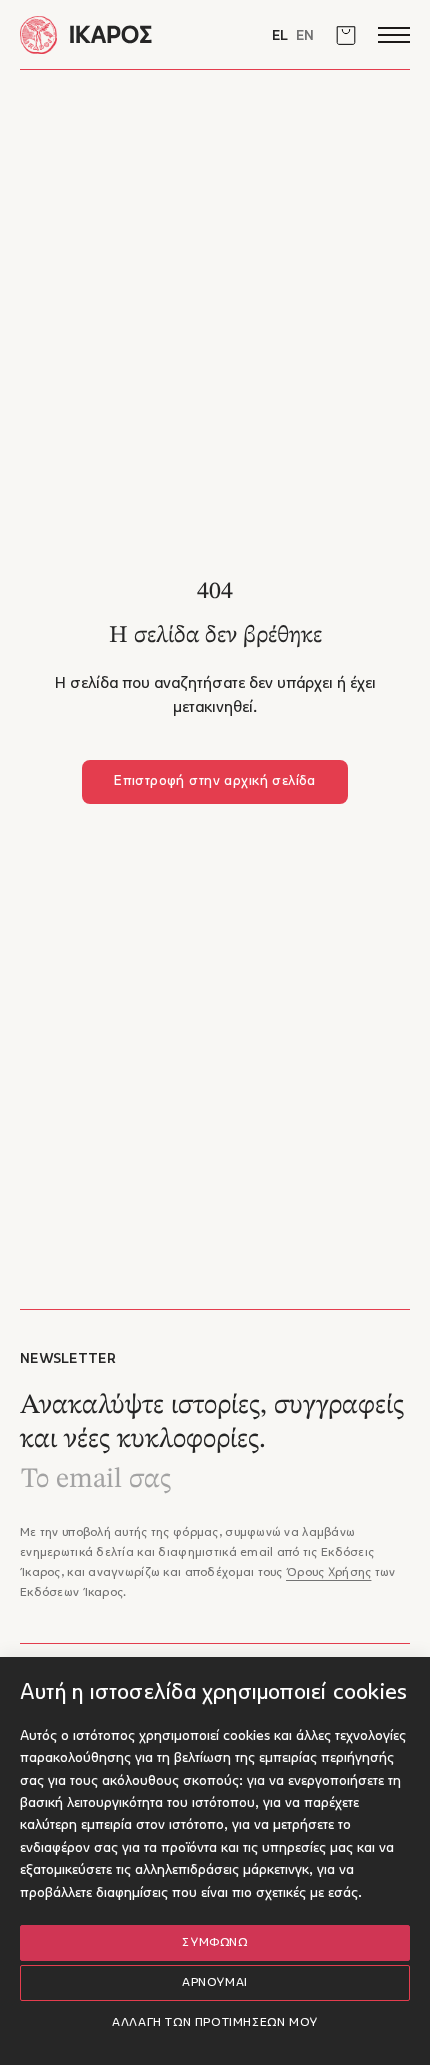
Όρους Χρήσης (328, 1573)
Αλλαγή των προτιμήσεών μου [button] (215, 2023)
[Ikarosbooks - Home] (117, 34)
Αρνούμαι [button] (215, 1983)
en (305, 36)
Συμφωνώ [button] (214, 1943)
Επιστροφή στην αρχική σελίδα (215, 781)
